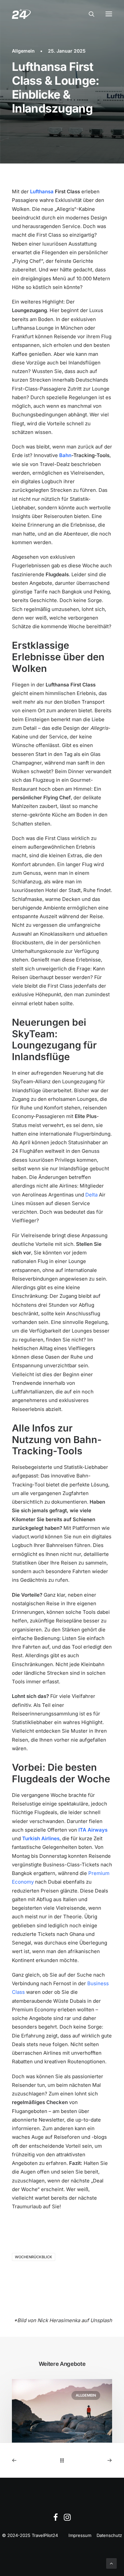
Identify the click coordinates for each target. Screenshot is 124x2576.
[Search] (89, 14)
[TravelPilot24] (21, 14)
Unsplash (101, 2320)
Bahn (65, 455)
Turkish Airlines (41, 1838)
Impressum (80, 2535)
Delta (91, 1195)
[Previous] (32, 2460)
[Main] (62, 2460)
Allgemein (23, 51)
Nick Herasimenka (59, 2320)
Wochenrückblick (34, 2257)
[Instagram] (67, 2519)
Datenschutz (109, 2535)
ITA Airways (93, 1830)
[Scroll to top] (111, 2563)
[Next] (92, 2460)
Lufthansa (42, 191)
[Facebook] (56, 2519)
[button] (109, 14)
